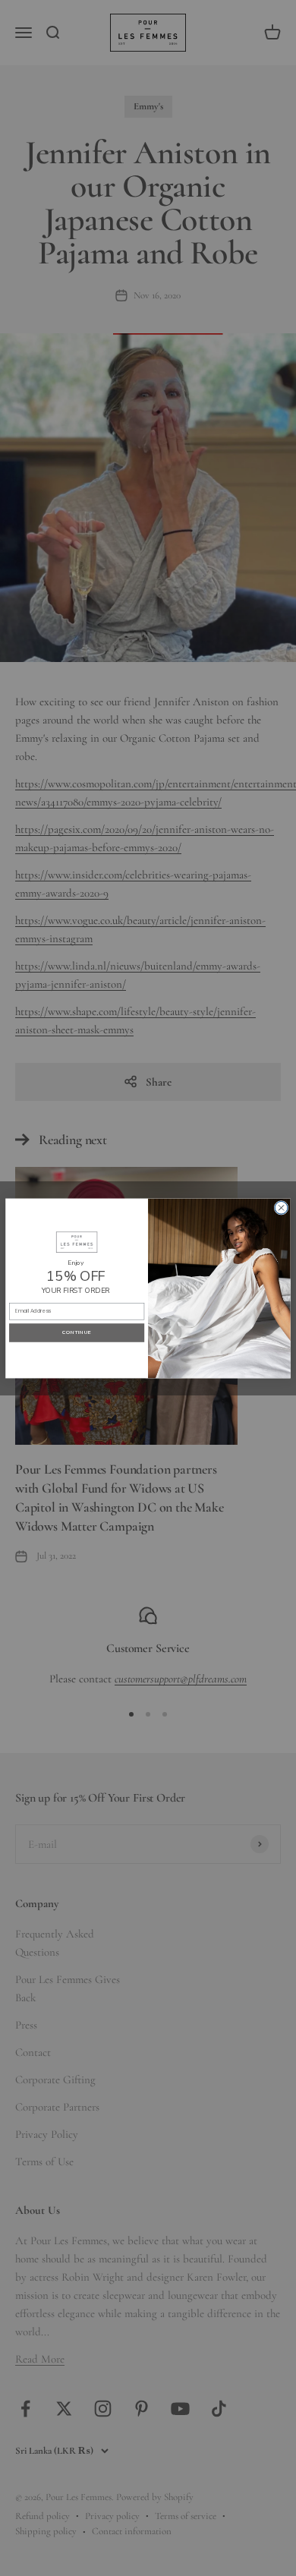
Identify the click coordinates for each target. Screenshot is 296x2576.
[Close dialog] (281, 1208)
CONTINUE (77, 1332)
